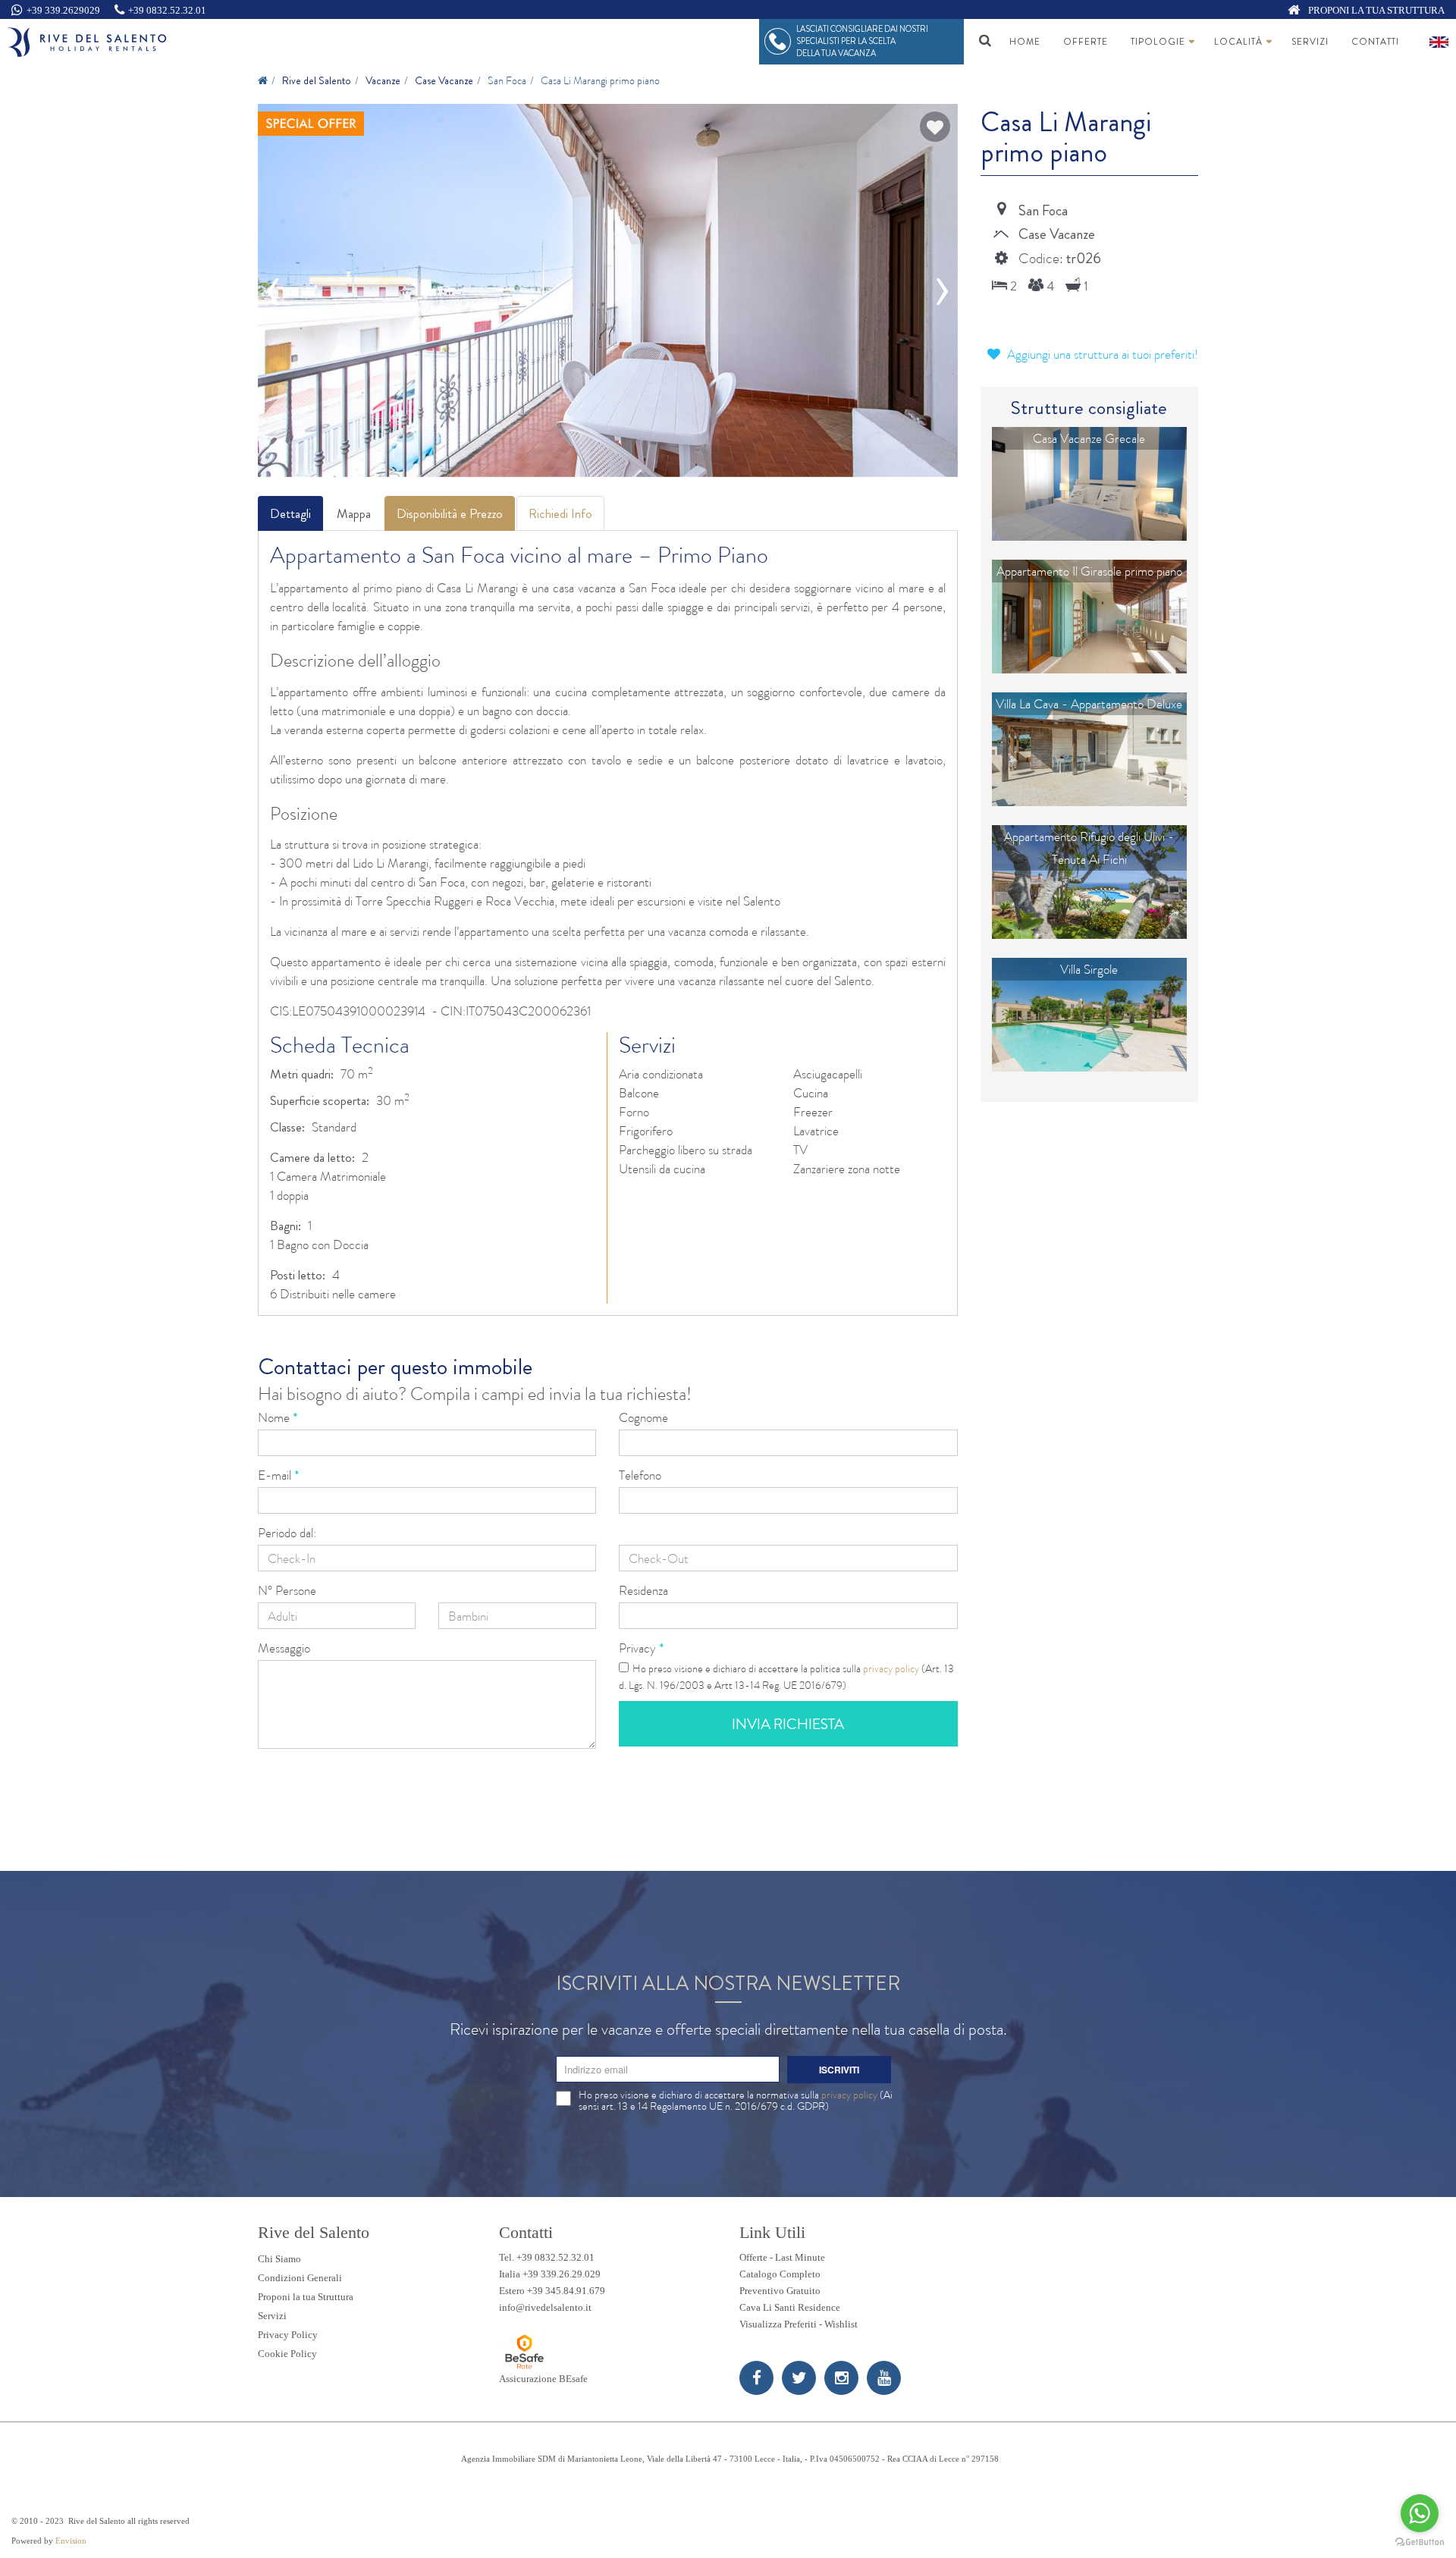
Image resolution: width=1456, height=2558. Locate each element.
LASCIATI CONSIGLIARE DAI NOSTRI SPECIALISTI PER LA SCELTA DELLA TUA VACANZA (862, 41)
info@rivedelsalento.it (545, 2307)
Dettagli (290, 513)
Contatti (1375, 42)
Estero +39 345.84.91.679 (552, 2291)
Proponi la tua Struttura (306, 2297)
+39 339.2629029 (63, 10)
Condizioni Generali (300, 2278)
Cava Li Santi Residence (790, 2307)
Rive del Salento (317, 80)
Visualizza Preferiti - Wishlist (799, 2324)
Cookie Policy (287, 2354)
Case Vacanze (444, 80)
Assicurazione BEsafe (543, 2379)
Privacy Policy (288, 2335)
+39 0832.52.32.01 (167, 10)
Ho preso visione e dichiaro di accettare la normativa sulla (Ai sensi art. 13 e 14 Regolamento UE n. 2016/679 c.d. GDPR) (736, 2101)
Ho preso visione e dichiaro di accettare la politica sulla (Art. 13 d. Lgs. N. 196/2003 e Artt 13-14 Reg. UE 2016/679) (786, 1677)
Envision (71, 2541)
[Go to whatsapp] (1420, 2513)
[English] (1439, 42)
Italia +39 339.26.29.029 (550, 2274)
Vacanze (383, 80)
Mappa (354, 513)
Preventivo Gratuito (780, 2291)
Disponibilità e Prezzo (450, 513)
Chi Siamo (279, 2259)
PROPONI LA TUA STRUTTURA (1375, 10)
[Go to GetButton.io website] (1420, 2542)
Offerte (1086, 42)
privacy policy (891, 1668)
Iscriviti (839, 2070)
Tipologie (1158, 42)
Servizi (1310, 42)
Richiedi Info (560, 513)
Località (1238, 42)
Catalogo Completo (780, 2274)
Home (1025, 42)
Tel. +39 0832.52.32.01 (547, 2257)
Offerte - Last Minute (782, 2257)
